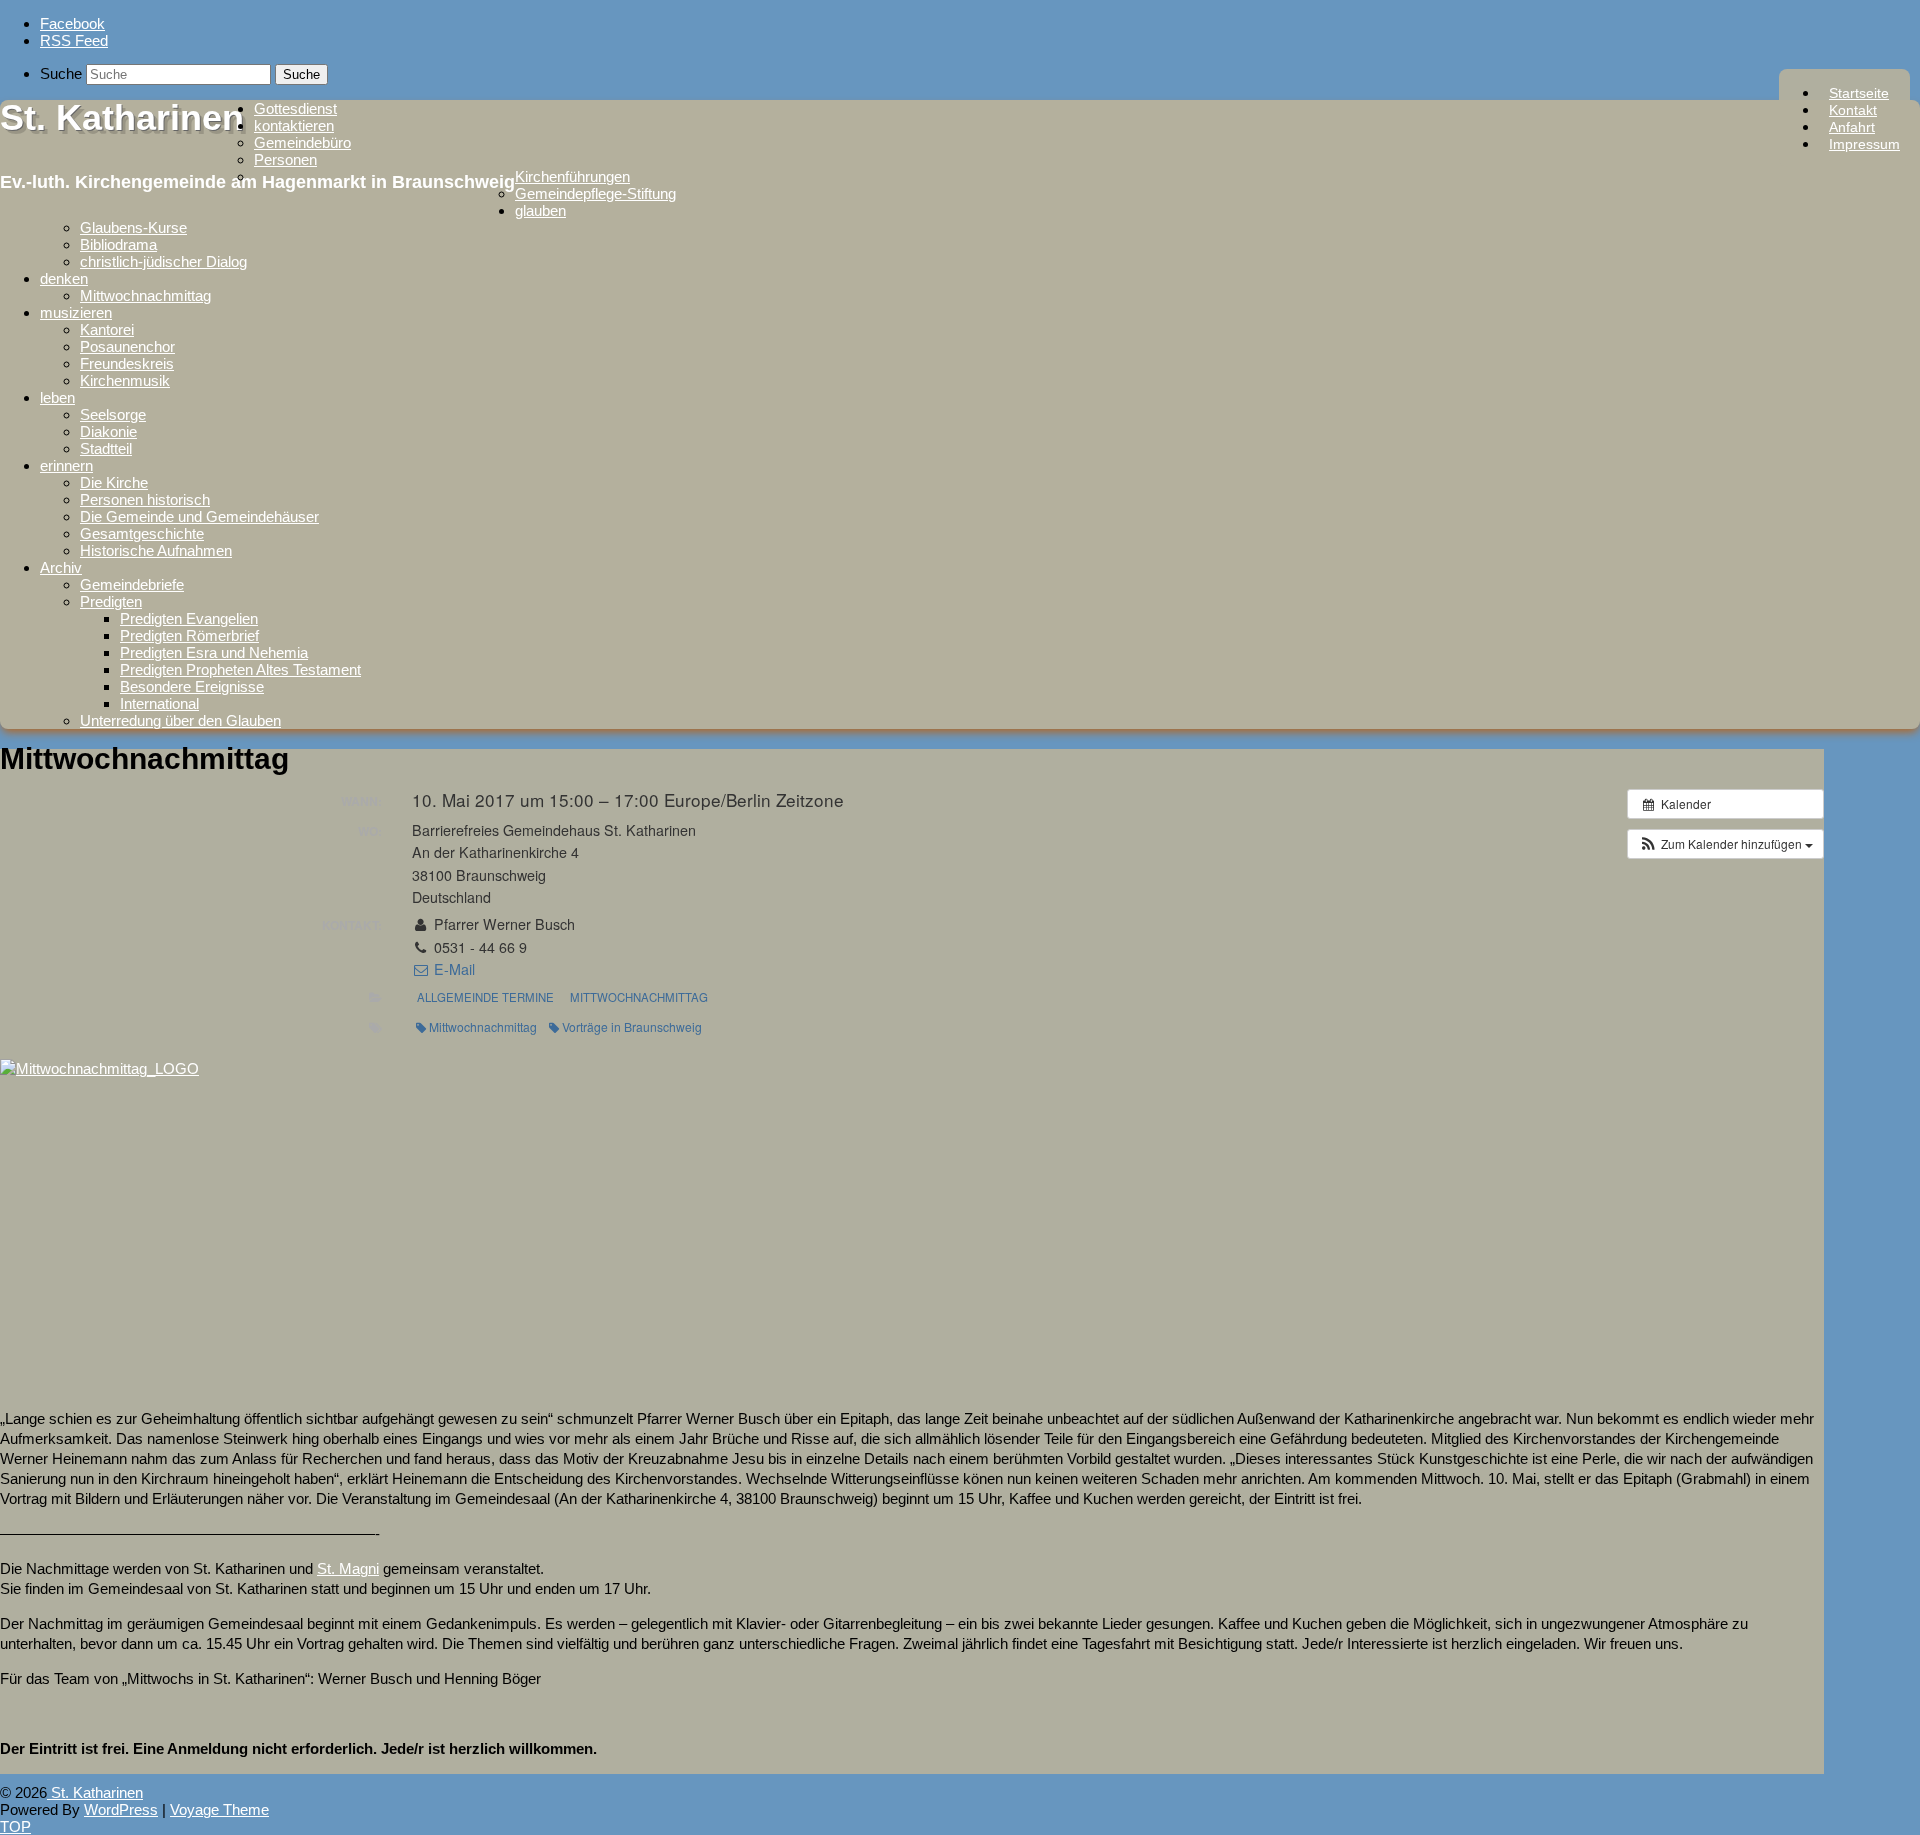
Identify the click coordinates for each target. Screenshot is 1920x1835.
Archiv (61, 567)
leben (57, 397)
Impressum (1864, 144)
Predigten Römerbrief (189, 635)
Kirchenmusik (125, 380)
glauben (540, 210)
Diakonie (108, 431)
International (159, 703)
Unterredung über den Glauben (180, 720)
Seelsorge (113, 414)
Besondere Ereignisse (192, 686)
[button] (1725, 844)
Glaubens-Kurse (133, 227)
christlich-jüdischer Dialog (163, 261)
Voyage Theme (219, 1809)
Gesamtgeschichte (142, 533)
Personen (285, 159)
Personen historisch (145, 499)
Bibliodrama (118, 244)
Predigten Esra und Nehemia (214, 652)
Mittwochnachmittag (145, 295)
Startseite (1859, 93)
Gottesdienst (295, 108)
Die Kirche (114, 482)
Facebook (72, 23)
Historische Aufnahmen (156, 550)
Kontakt (1853, 110)
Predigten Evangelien (189, 618)
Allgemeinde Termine (485, 997)
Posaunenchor (127, 346)
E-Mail (452, 969)
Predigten (111, 601)
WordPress (121, 1809)
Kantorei (107, 329)
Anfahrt (1852, 127)
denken (64, 278)
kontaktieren (294, 125)
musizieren (76, 312)
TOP (15, 1826)
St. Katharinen (122, 117)
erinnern (66, 465)
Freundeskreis (127, 363)
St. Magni (348, 1568)
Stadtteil (106, 448)
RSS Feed (74, 40)
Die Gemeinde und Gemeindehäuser (199, 516)
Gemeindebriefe (132, 584)
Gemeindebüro (302, 142)
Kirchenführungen (572, 176)
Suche (61, 73)
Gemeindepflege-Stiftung (595, 193)
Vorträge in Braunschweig (632, 1026)
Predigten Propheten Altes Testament (240, 669)
